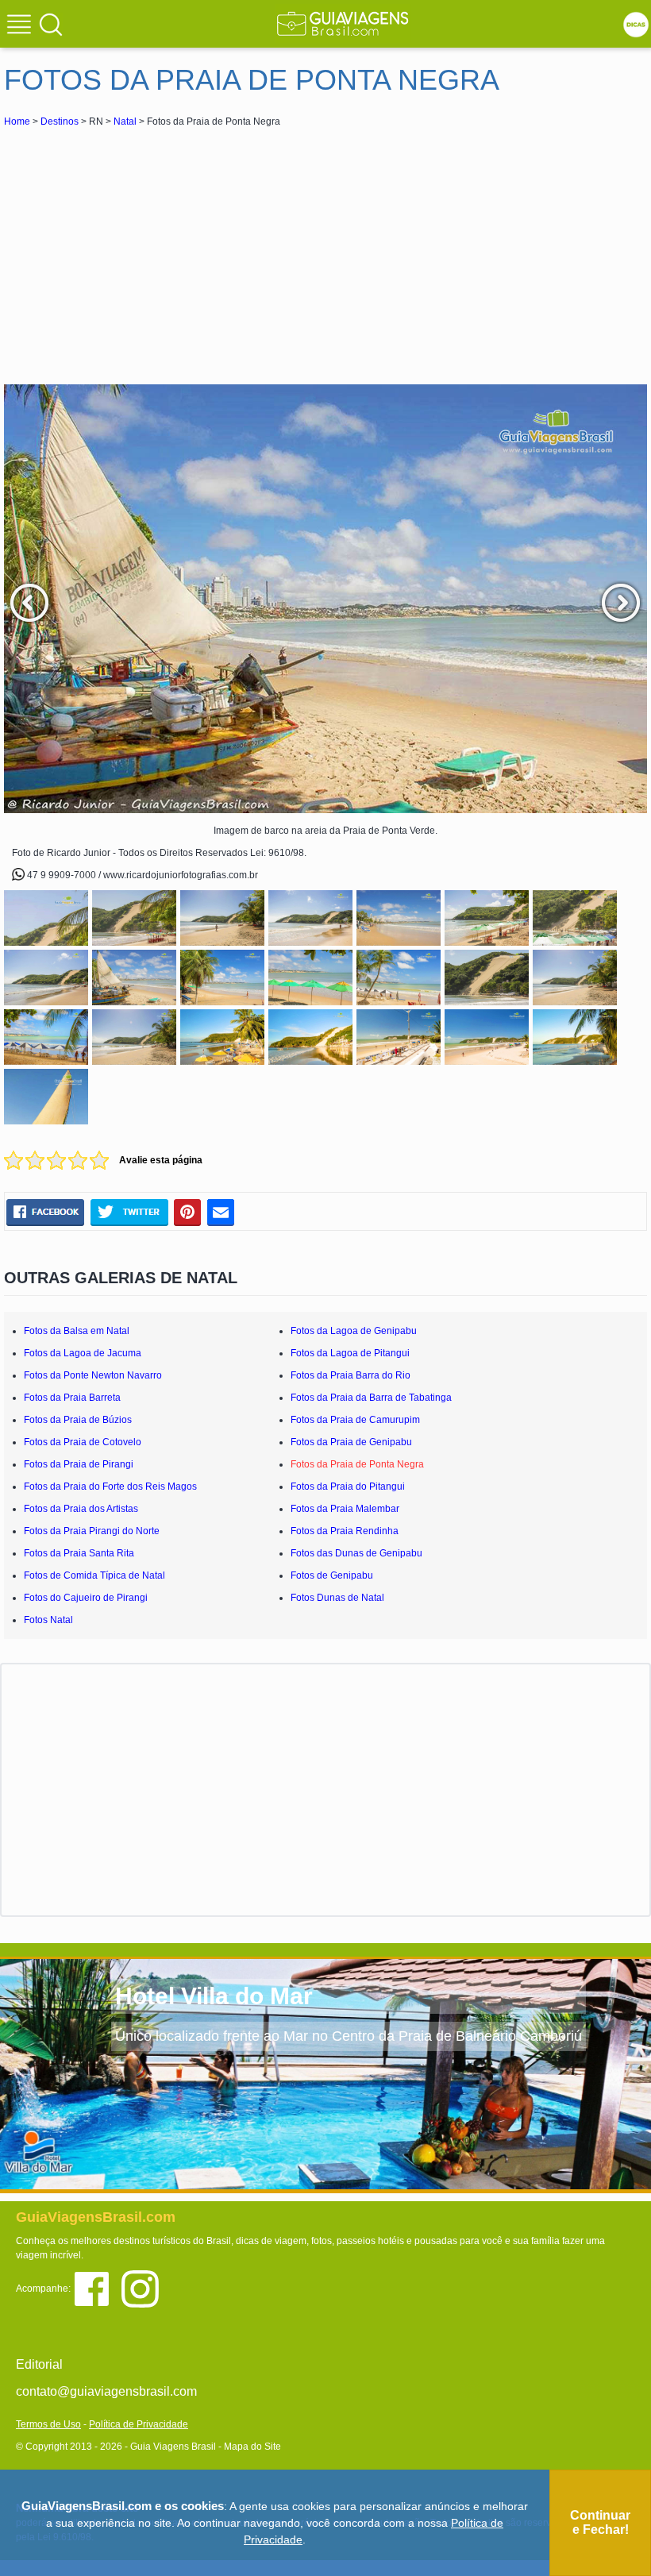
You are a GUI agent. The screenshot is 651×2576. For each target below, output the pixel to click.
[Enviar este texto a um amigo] (221, 1212)
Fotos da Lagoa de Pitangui (350, 1353)
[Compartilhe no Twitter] (129, 1212)
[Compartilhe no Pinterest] (188, 1212)
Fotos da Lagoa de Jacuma (83, 1353)
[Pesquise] (51, 24)
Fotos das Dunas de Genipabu (356, 1553)
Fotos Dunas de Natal (337, 1598)
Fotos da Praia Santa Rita (79, 1553)
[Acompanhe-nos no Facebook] (97, 2288)
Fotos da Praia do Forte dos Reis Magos (110, 1487)
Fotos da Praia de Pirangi (79, 1464)
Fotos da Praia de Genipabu (351, 1442)
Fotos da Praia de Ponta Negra (357, 1464)
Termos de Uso (48, 2424)
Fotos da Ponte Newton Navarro (93, 1375)
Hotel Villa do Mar (214, 1996)
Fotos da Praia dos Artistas (81, 1509)
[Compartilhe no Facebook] (45, 1212)
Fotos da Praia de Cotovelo (83, 1442)
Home (17, 121)
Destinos (60, 121)
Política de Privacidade (139, 2424)
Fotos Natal (48, 1620)
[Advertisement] (145, 249)
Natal (125, 121)
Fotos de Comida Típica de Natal (94, 1575)
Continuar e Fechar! (600, 2522)
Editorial (39, 2364)
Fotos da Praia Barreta (72, 1398)
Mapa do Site (252, 2447)
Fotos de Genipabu (332, 1575)
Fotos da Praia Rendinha (345, 1531)
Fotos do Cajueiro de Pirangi (86, 1598)
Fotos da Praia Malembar (345, 1509)
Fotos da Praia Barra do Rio (351, 1375)
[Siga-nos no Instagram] (144, 2288)
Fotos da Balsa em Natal (77, 1331)
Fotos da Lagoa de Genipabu (354, 1331)
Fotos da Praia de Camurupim (355, 1420)
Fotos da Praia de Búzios (78, 1420)
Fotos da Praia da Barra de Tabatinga (371, 1398)
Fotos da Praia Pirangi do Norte (92, 1531)
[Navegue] (21, 26)
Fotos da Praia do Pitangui (348, 1487)
